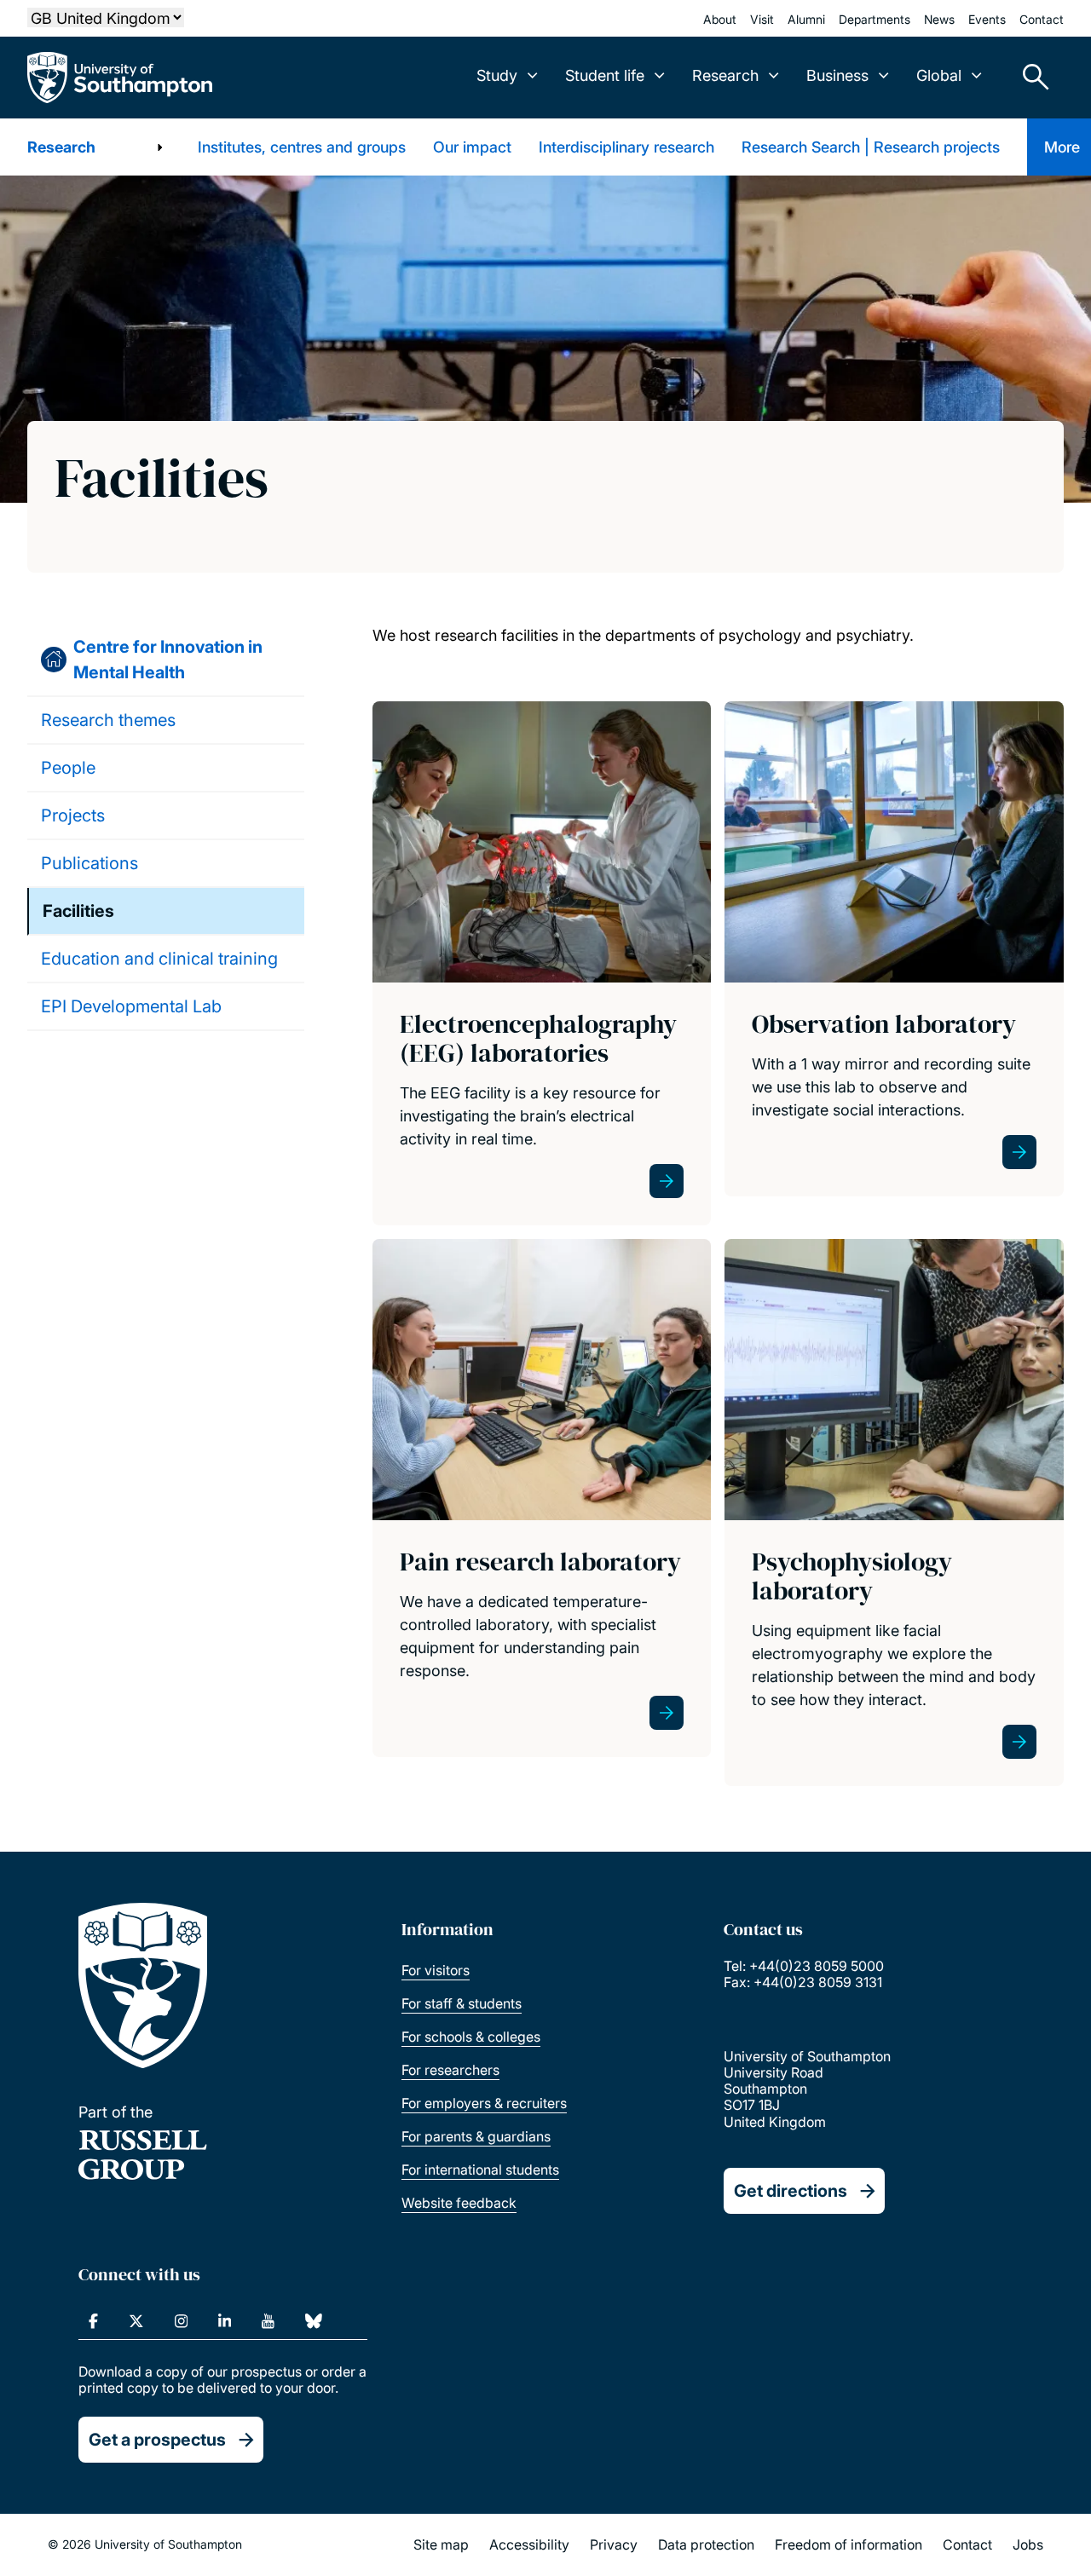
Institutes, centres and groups (302, 147)
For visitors (436, 1970)
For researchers (450, 2070)
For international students (480, 2170)
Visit (762, 19)
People (68, 768)
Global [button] (939, 75)
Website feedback (459, 2203)
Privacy (614, 2544)
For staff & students (462, 2003)
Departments (875, 19)
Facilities (78, 911)
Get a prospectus (157, 2440)
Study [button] (497, 75)
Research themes (108, 720)
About (720, 19)
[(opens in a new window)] (93, 2321)
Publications (89, 863)
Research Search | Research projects (871, 147)
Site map (441, 2544)
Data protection (706, 2544)
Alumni (806, 19)
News (939, 19)
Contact (1042, 19)
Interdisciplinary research (626, 147)
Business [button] (837, 75)
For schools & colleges (471, 2037)
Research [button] (725, 75)
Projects (73, 815)
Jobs (1028, 2544)
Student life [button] (605, 75)
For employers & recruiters (484, 2103)
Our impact (472, 147)
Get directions (791, 2191)
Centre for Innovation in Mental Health (168, 660)
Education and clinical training (159, 959)
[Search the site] (1030, 78)
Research (61, 147)
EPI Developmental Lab (131, 1006)
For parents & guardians (476, 2136)
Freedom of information (849, 2544)
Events (987, 19)
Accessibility (529, 2544)
